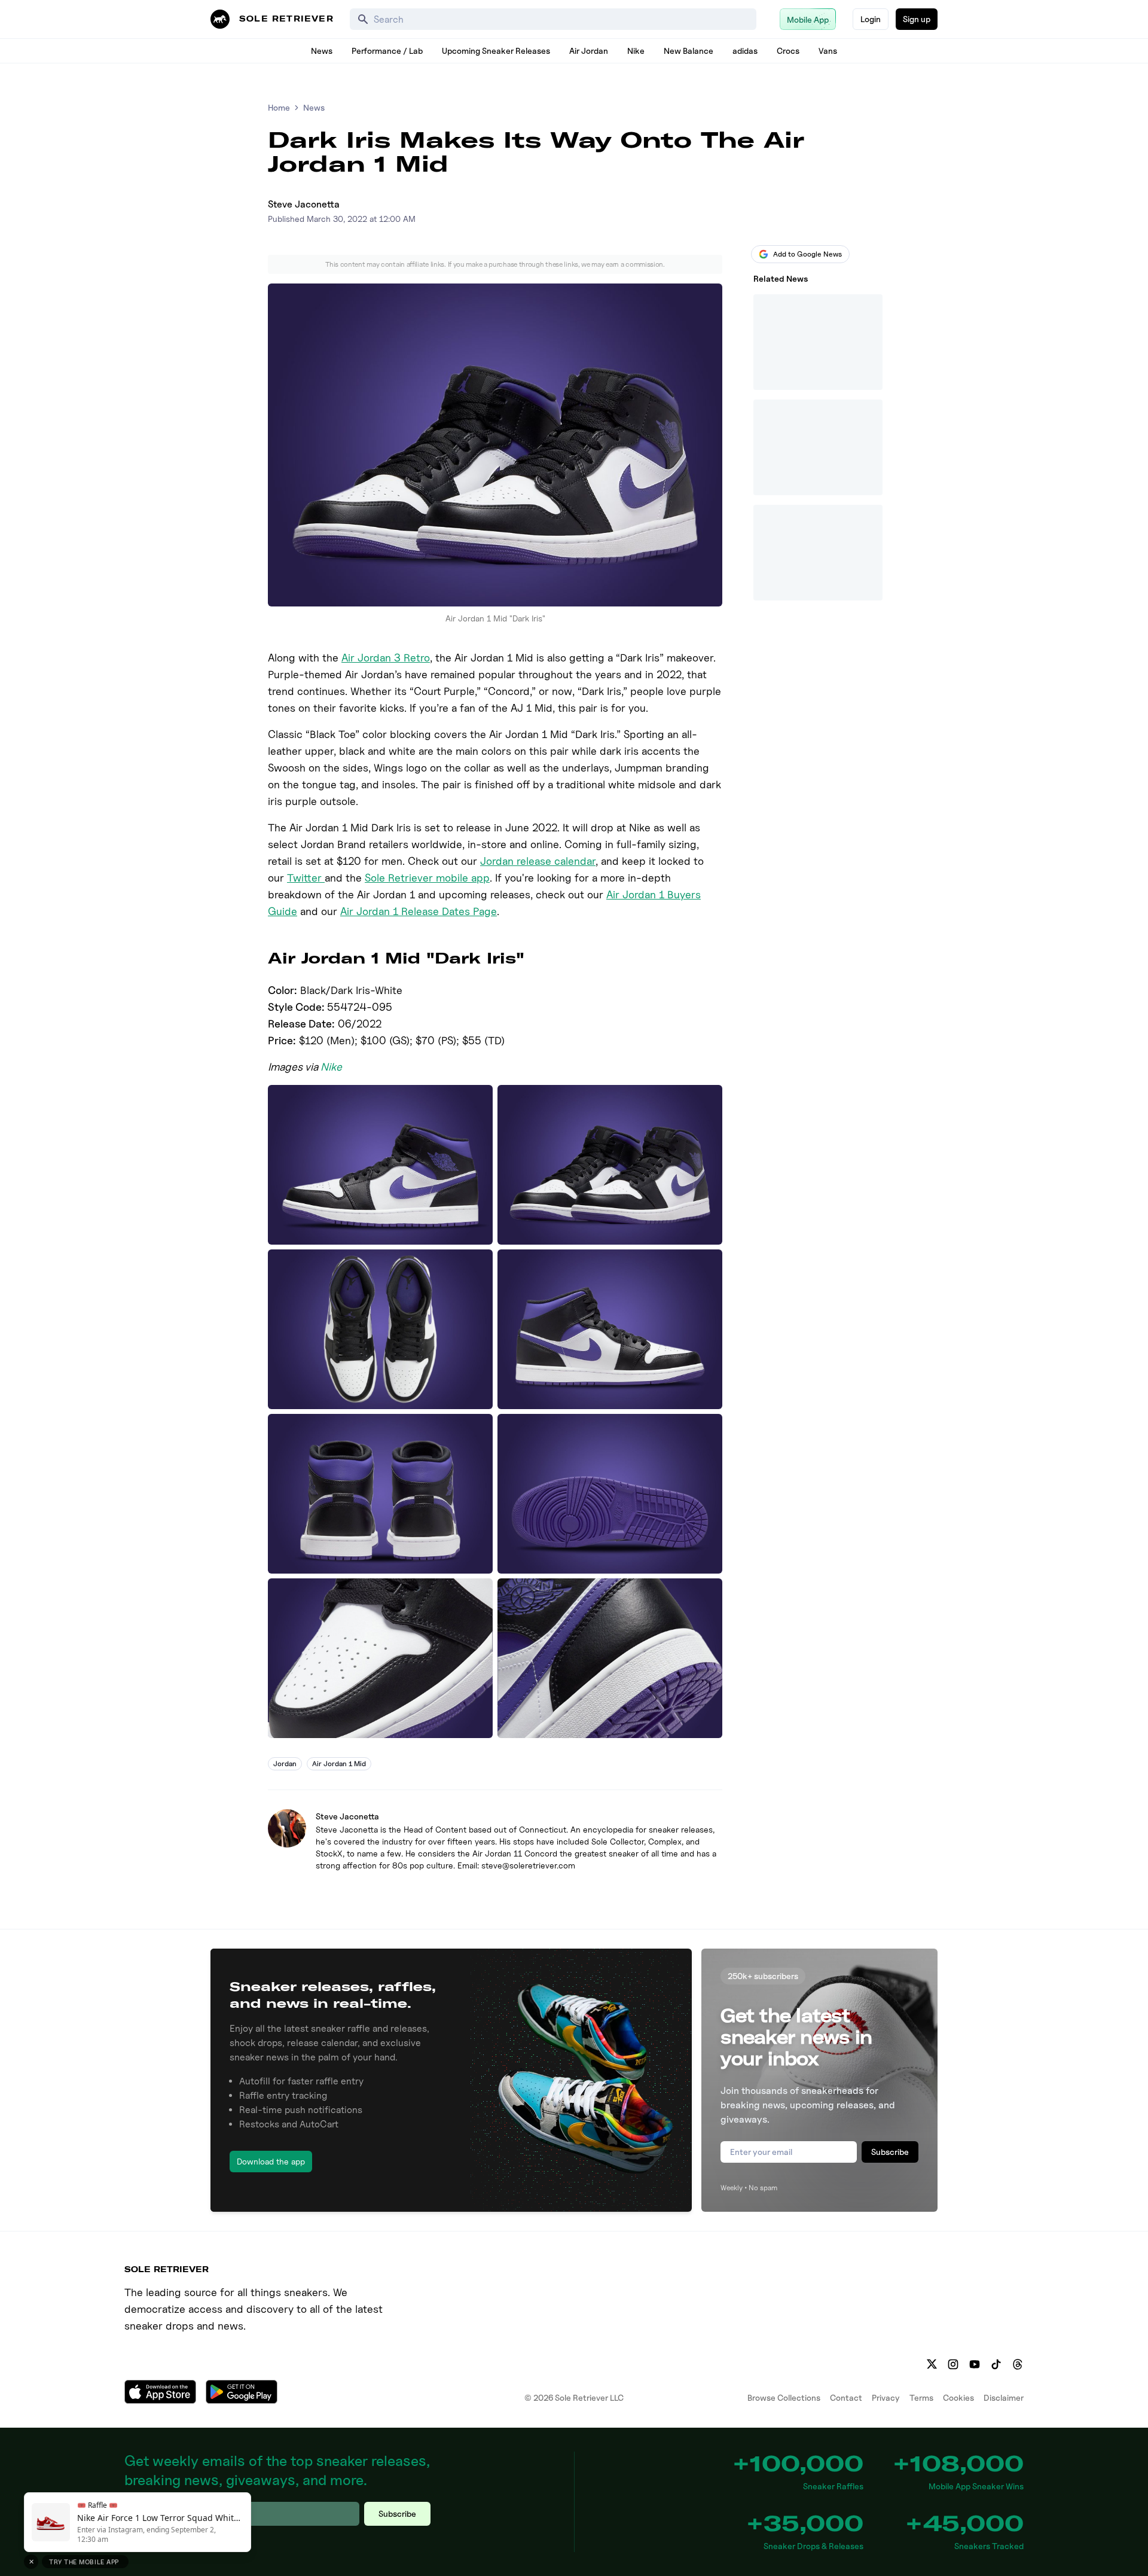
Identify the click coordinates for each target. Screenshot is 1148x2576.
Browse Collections (784, 2397)
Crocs (788, 51)
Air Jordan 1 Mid (339, 1763)
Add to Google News (807, 254)
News (322, 51)
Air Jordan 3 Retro (386, 658)
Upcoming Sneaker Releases (496, 51)
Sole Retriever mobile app (427, 878)
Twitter (306, 878)
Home (279, 107)
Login (871, 19)
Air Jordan (589, 51)
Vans (828, 51)
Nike (636, 51)
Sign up (917, 19)
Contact (846, 2397)
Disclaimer (1004, 2397)
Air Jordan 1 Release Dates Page (419, 911)
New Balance (689, 51)
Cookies (958, 2397)
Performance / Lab (387, 51)
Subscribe (890, 2152)
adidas (745, 51)
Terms (921, 2397)
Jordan (285, 1763)
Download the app (271, 2161)
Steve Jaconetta (304, 204)
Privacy (886, 2397)
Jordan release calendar (538, 861)
